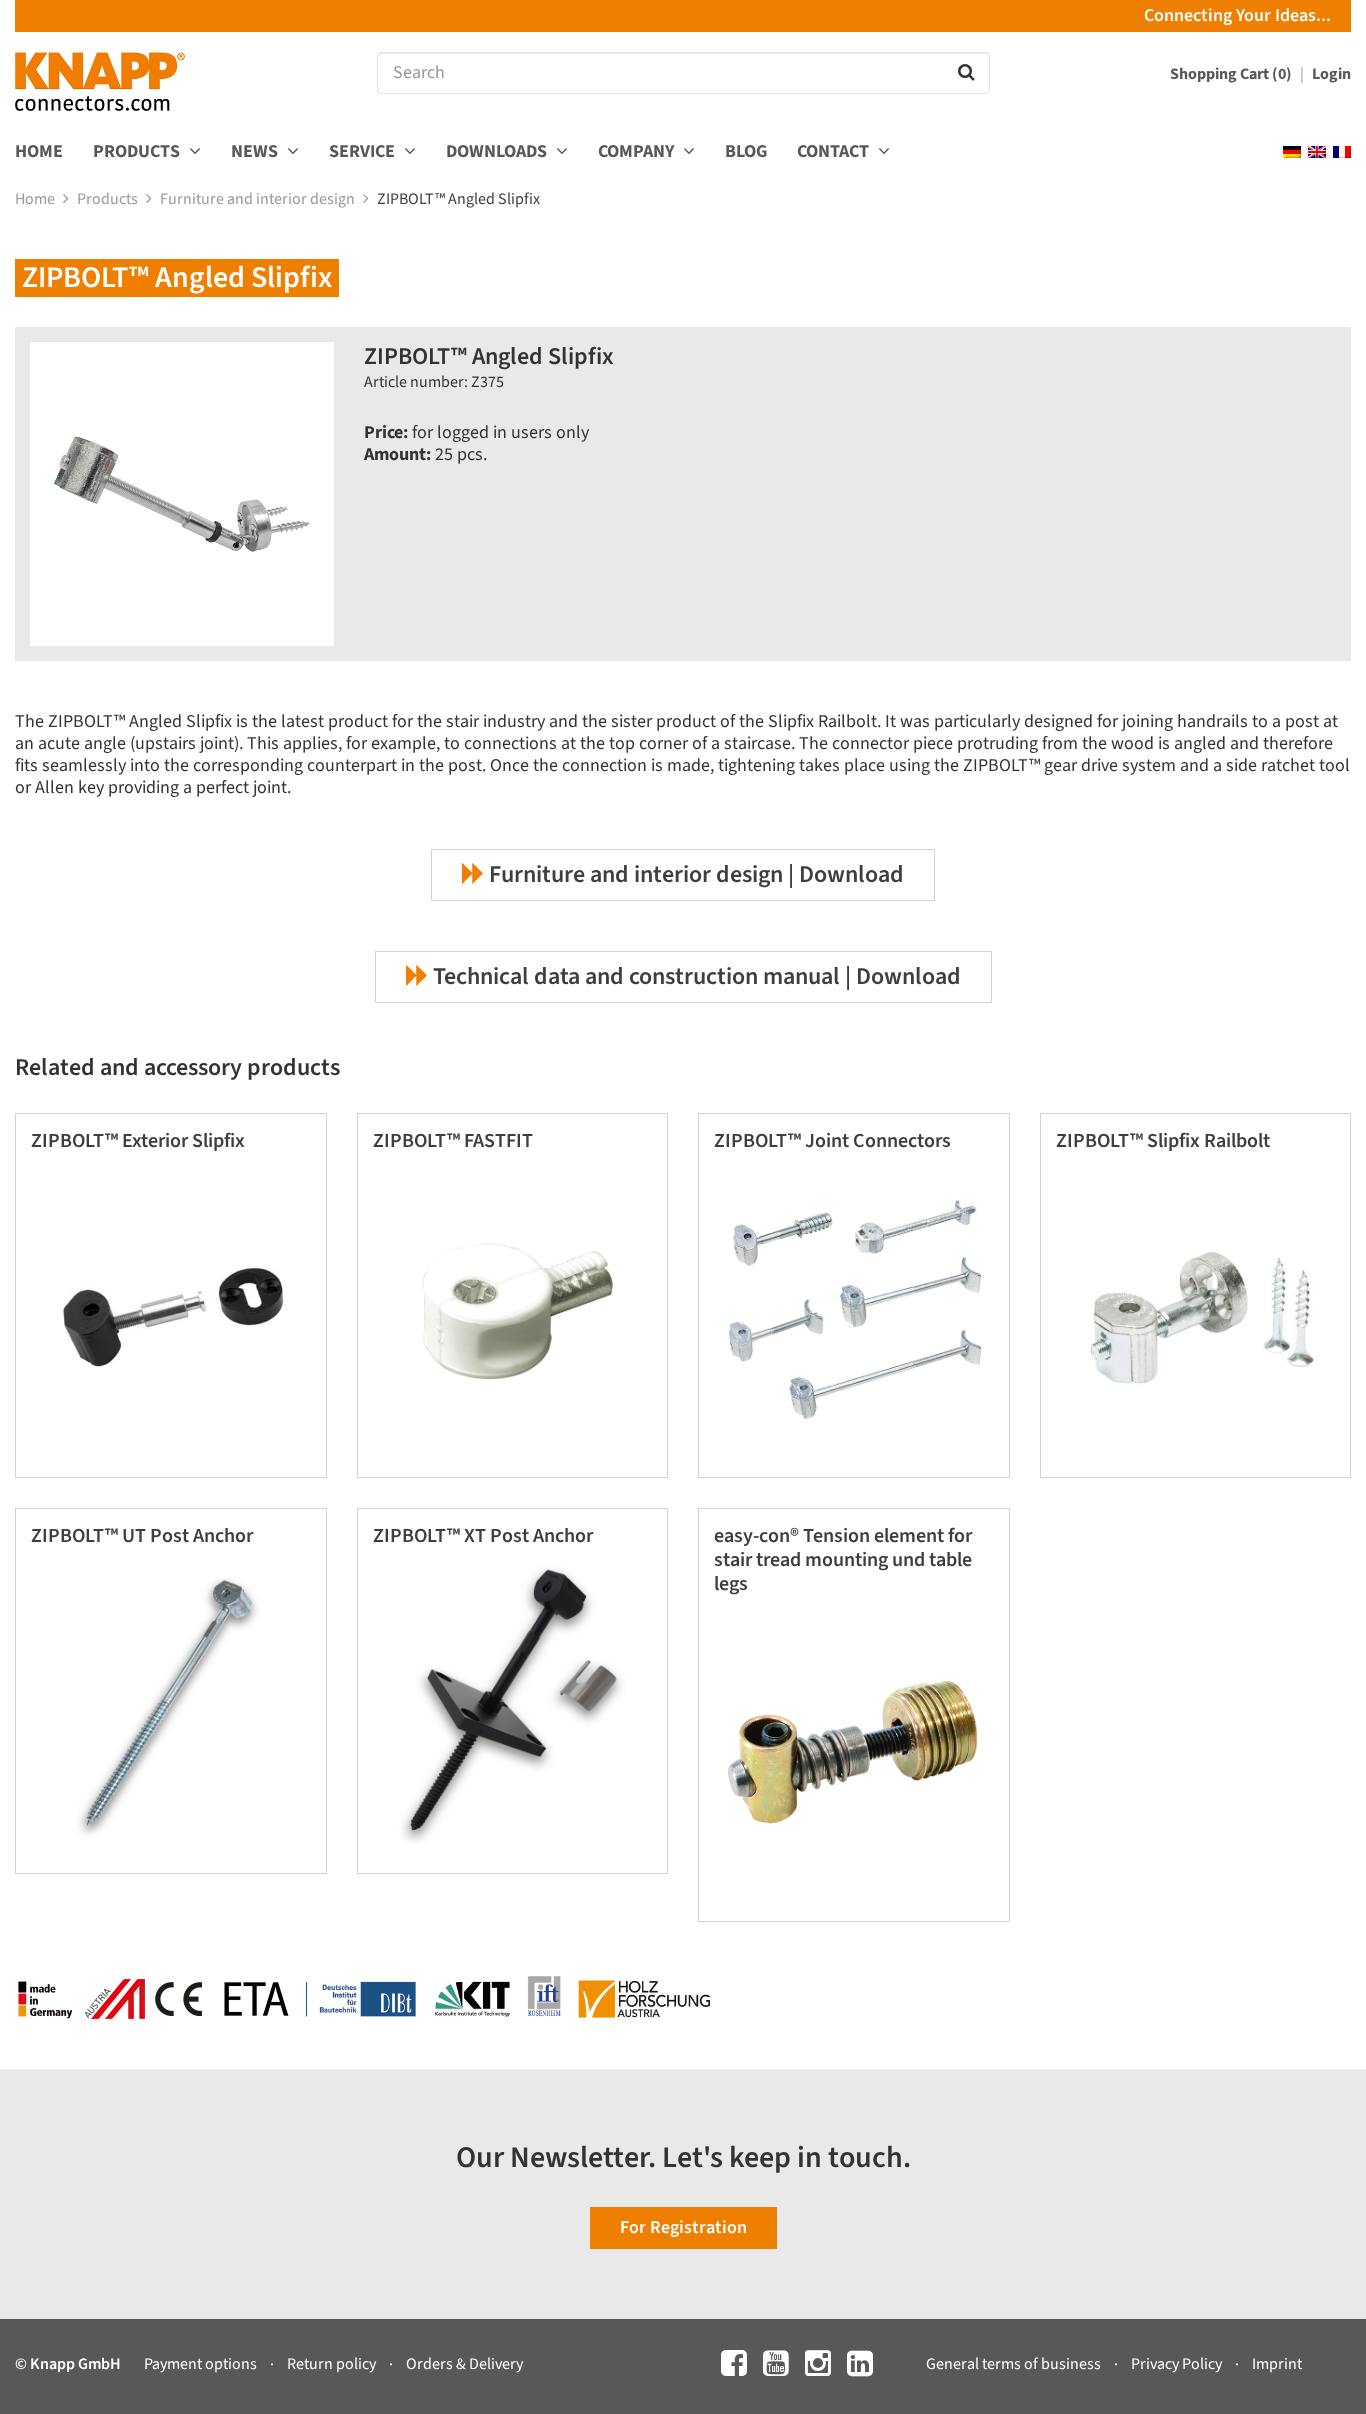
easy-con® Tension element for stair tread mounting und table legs (843, 1560)
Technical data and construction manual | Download (694, 976)
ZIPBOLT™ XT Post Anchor (483, 1536)
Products (109, 199)
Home (39, 152)
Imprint (1277, 2364)
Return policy (333, 2364)
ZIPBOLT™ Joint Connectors (832, 1141)
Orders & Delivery (464, 2364)
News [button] (256, 152)
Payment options (202, 2364)
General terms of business (1015, 2364)
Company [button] (638, 152)
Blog (746, 152)
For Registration (683, 2227)
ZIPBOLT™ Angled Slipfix (460, 199)
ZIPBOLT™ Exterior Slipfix (138, 1141)
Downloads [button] (498, 152)
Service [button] (364, 152)
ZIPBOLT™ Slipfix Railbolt (1163, 1141)
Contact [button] (835, 152)
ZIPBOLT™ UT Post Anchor (142, 1536)
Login (1331, 74)
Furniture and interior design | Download (694, 874)
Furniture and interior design (259, 199)
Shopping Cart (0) (1232, 74)
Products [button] (138, 152)
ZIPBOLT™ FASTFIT (453, 1141)
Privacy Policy (1178, 2364)
